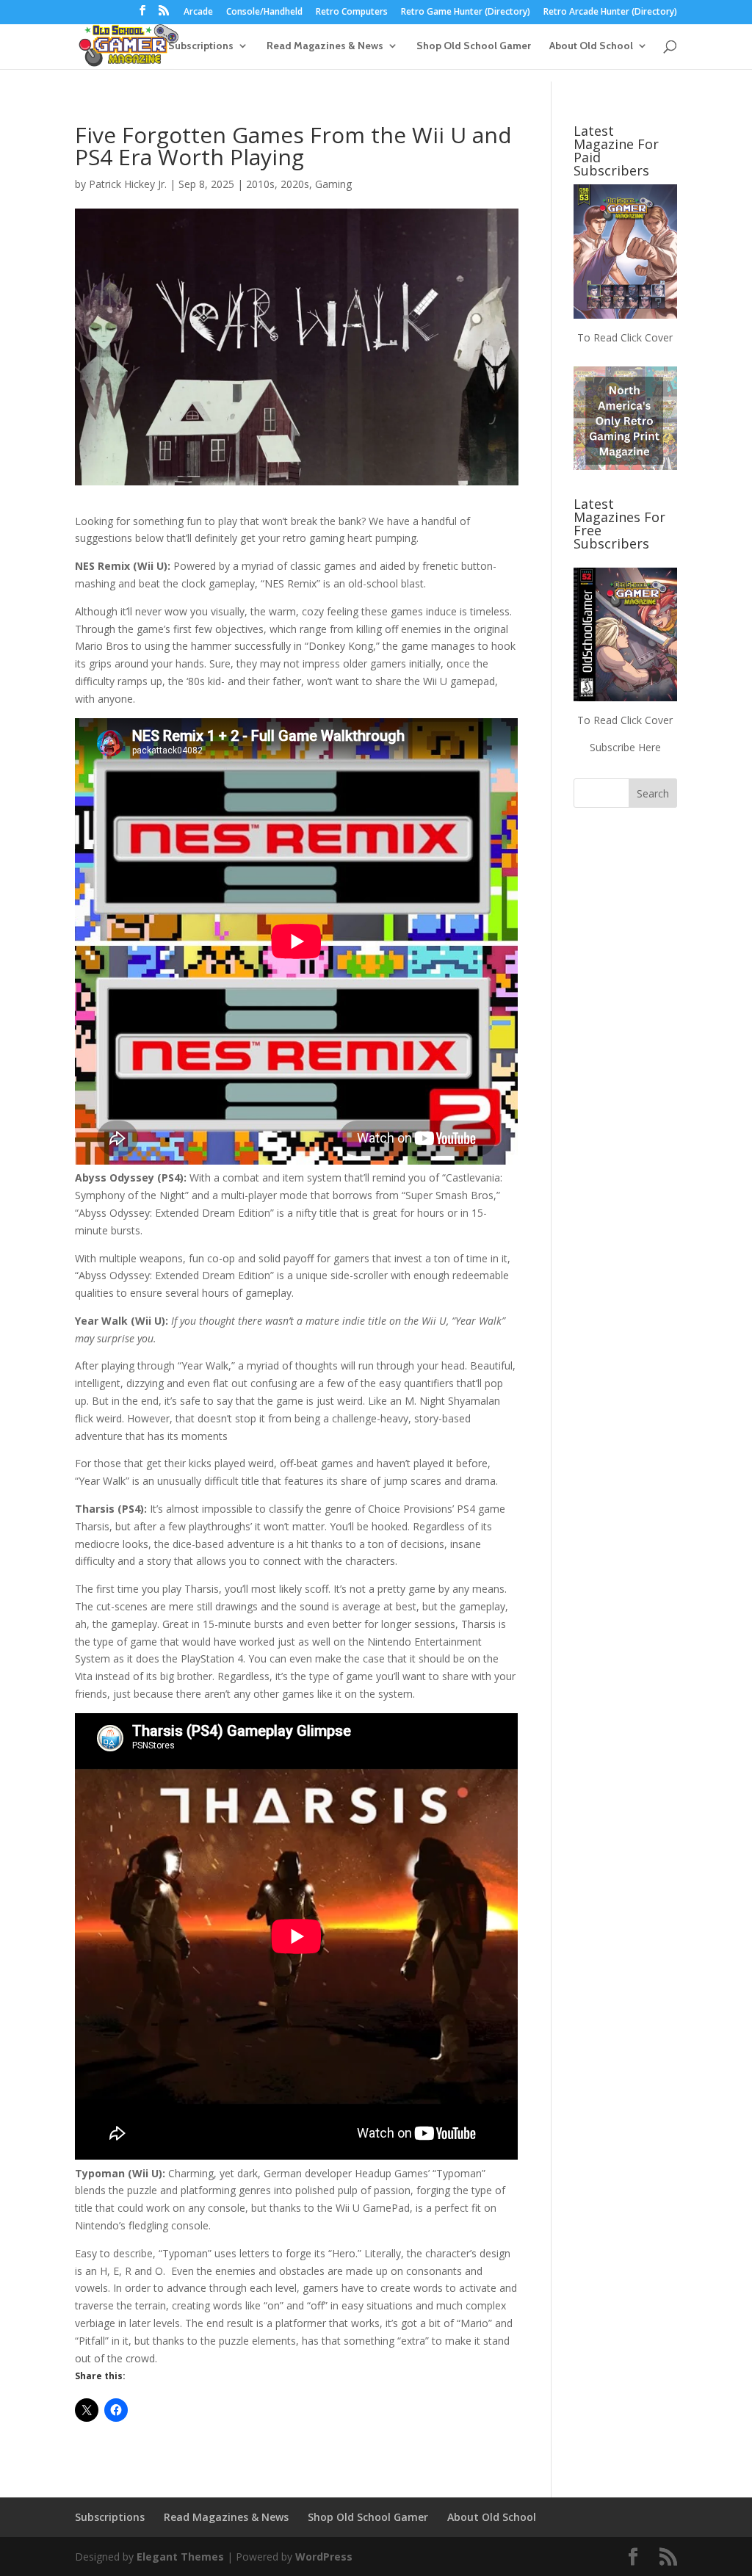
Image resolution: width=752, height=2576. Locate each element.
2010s (260, 184)
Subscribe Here (625, 747)
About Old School (591, 46)
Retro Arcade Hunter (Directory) (610, 12)
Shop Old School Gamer (474, 46)
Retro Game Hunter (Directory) (466, 12)
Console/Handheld (264, 12)
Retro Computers (352, 12)
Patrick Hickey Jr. (128, 184)
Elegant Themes (180, 2557)
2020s (295, 184)
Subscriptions (201, 46)
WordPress (324, 2557)
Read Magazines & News (325, 46)
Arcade (198, 12)
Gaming (333, 184)
